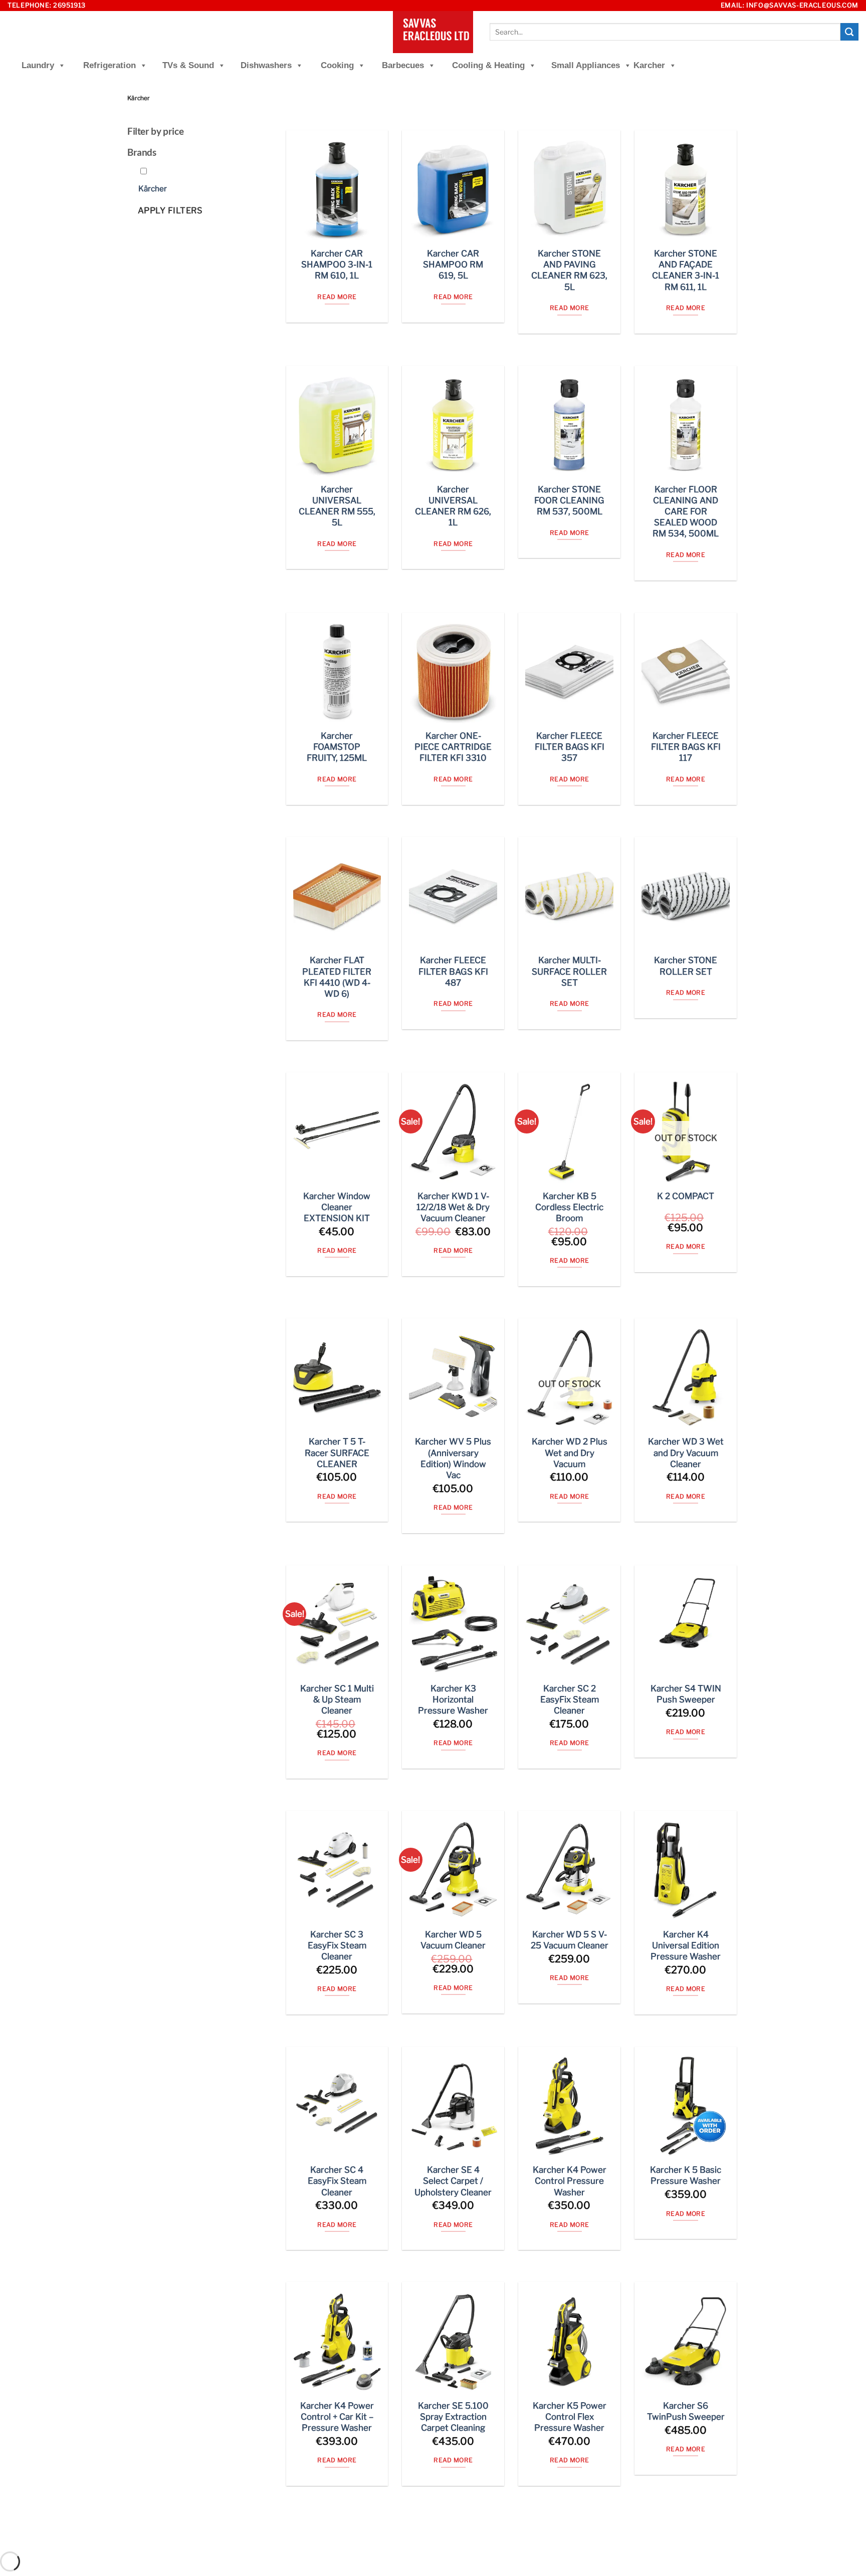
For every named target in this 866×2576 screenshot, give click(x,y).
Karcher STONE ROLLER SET (686, 966)
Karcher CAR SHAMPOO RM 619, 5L (453, 264)
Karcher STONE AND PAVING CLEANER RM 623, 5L (569, 270)
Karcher (649, 65)
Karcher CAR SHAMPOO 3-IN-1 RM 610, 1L (337, 264)
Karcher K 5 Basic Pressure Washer (686, 2175)
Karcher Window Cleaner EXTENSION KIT (337, 1207)
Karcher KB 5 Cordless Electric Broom (569, 1207)
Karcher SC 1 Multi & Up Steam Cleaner (337, 1699)
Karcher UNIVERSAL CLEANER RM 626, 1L (453, 506)
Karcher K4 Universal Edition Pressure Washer (686, 1945)
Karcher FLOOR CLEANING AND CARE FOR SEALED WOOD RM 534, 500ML (686, 511)
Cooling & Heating (488, 65)
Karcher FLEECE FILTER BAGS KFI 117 (686, 747)
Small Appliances (586, 65)
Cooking (337, 65)
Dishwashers (266, 65)
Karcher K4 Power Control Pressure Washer (570, 2181)
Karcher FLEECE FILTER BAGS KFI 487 (453, 971)
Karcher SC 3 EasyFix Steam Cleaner (337, 1945)
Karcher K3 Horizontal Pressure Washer (453, 1699)
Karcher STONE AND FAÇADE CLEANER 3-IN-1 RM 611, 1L (686, 270)
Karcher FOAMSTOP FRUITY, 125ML (337, 747)
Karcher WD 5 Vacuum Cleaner (453, 1940)
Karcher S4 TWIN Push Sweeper (686, 1694)
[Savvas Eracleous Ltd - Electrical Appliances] (433, 32)
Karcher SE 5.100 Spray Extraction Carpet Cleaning (453, 2417)
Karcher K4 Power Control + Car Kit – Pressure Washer (337, 2417)
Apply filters (170, 210)
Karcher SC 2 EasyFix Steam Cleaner (570, 1699)
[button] (153, 189)
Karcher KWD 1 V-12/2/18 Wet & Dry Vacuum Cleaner (453, 1207)
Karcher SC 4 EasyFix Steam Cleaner (337, 2181)
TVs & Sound (188, 65)
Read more (337, 297)
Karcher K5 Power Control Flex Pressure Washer (570, 2417)
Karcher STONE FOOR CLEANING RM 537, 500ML (569, 500)
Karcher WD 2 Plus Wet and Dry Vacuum (570, 1453)
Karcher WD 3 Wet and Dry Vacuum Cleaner (686, 1453)
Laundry (38, 65)
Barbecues (403, 65)
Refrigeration (110, 65)
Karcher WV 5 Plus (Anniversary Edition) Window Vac (453, 1458)
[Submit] (849, 32)
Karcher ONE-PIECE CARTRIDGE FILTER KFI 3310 (453, 747)
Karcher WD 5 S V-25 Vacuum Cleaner (570, 1940)
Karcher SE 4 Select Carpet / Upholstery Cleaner (453, 2181)
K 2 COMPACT (686, 1196)
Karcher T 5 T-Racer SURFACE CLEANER (337, 1453)
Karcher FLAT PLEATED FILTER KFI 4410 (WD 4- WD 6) (337, 977)
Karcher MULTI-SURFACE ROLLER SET (569, 971)
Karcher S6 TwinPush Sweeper (686, 2411)
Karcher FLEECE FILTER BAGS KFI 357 (570, 747)
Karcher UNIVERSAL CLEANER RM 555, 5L (337, 506)
